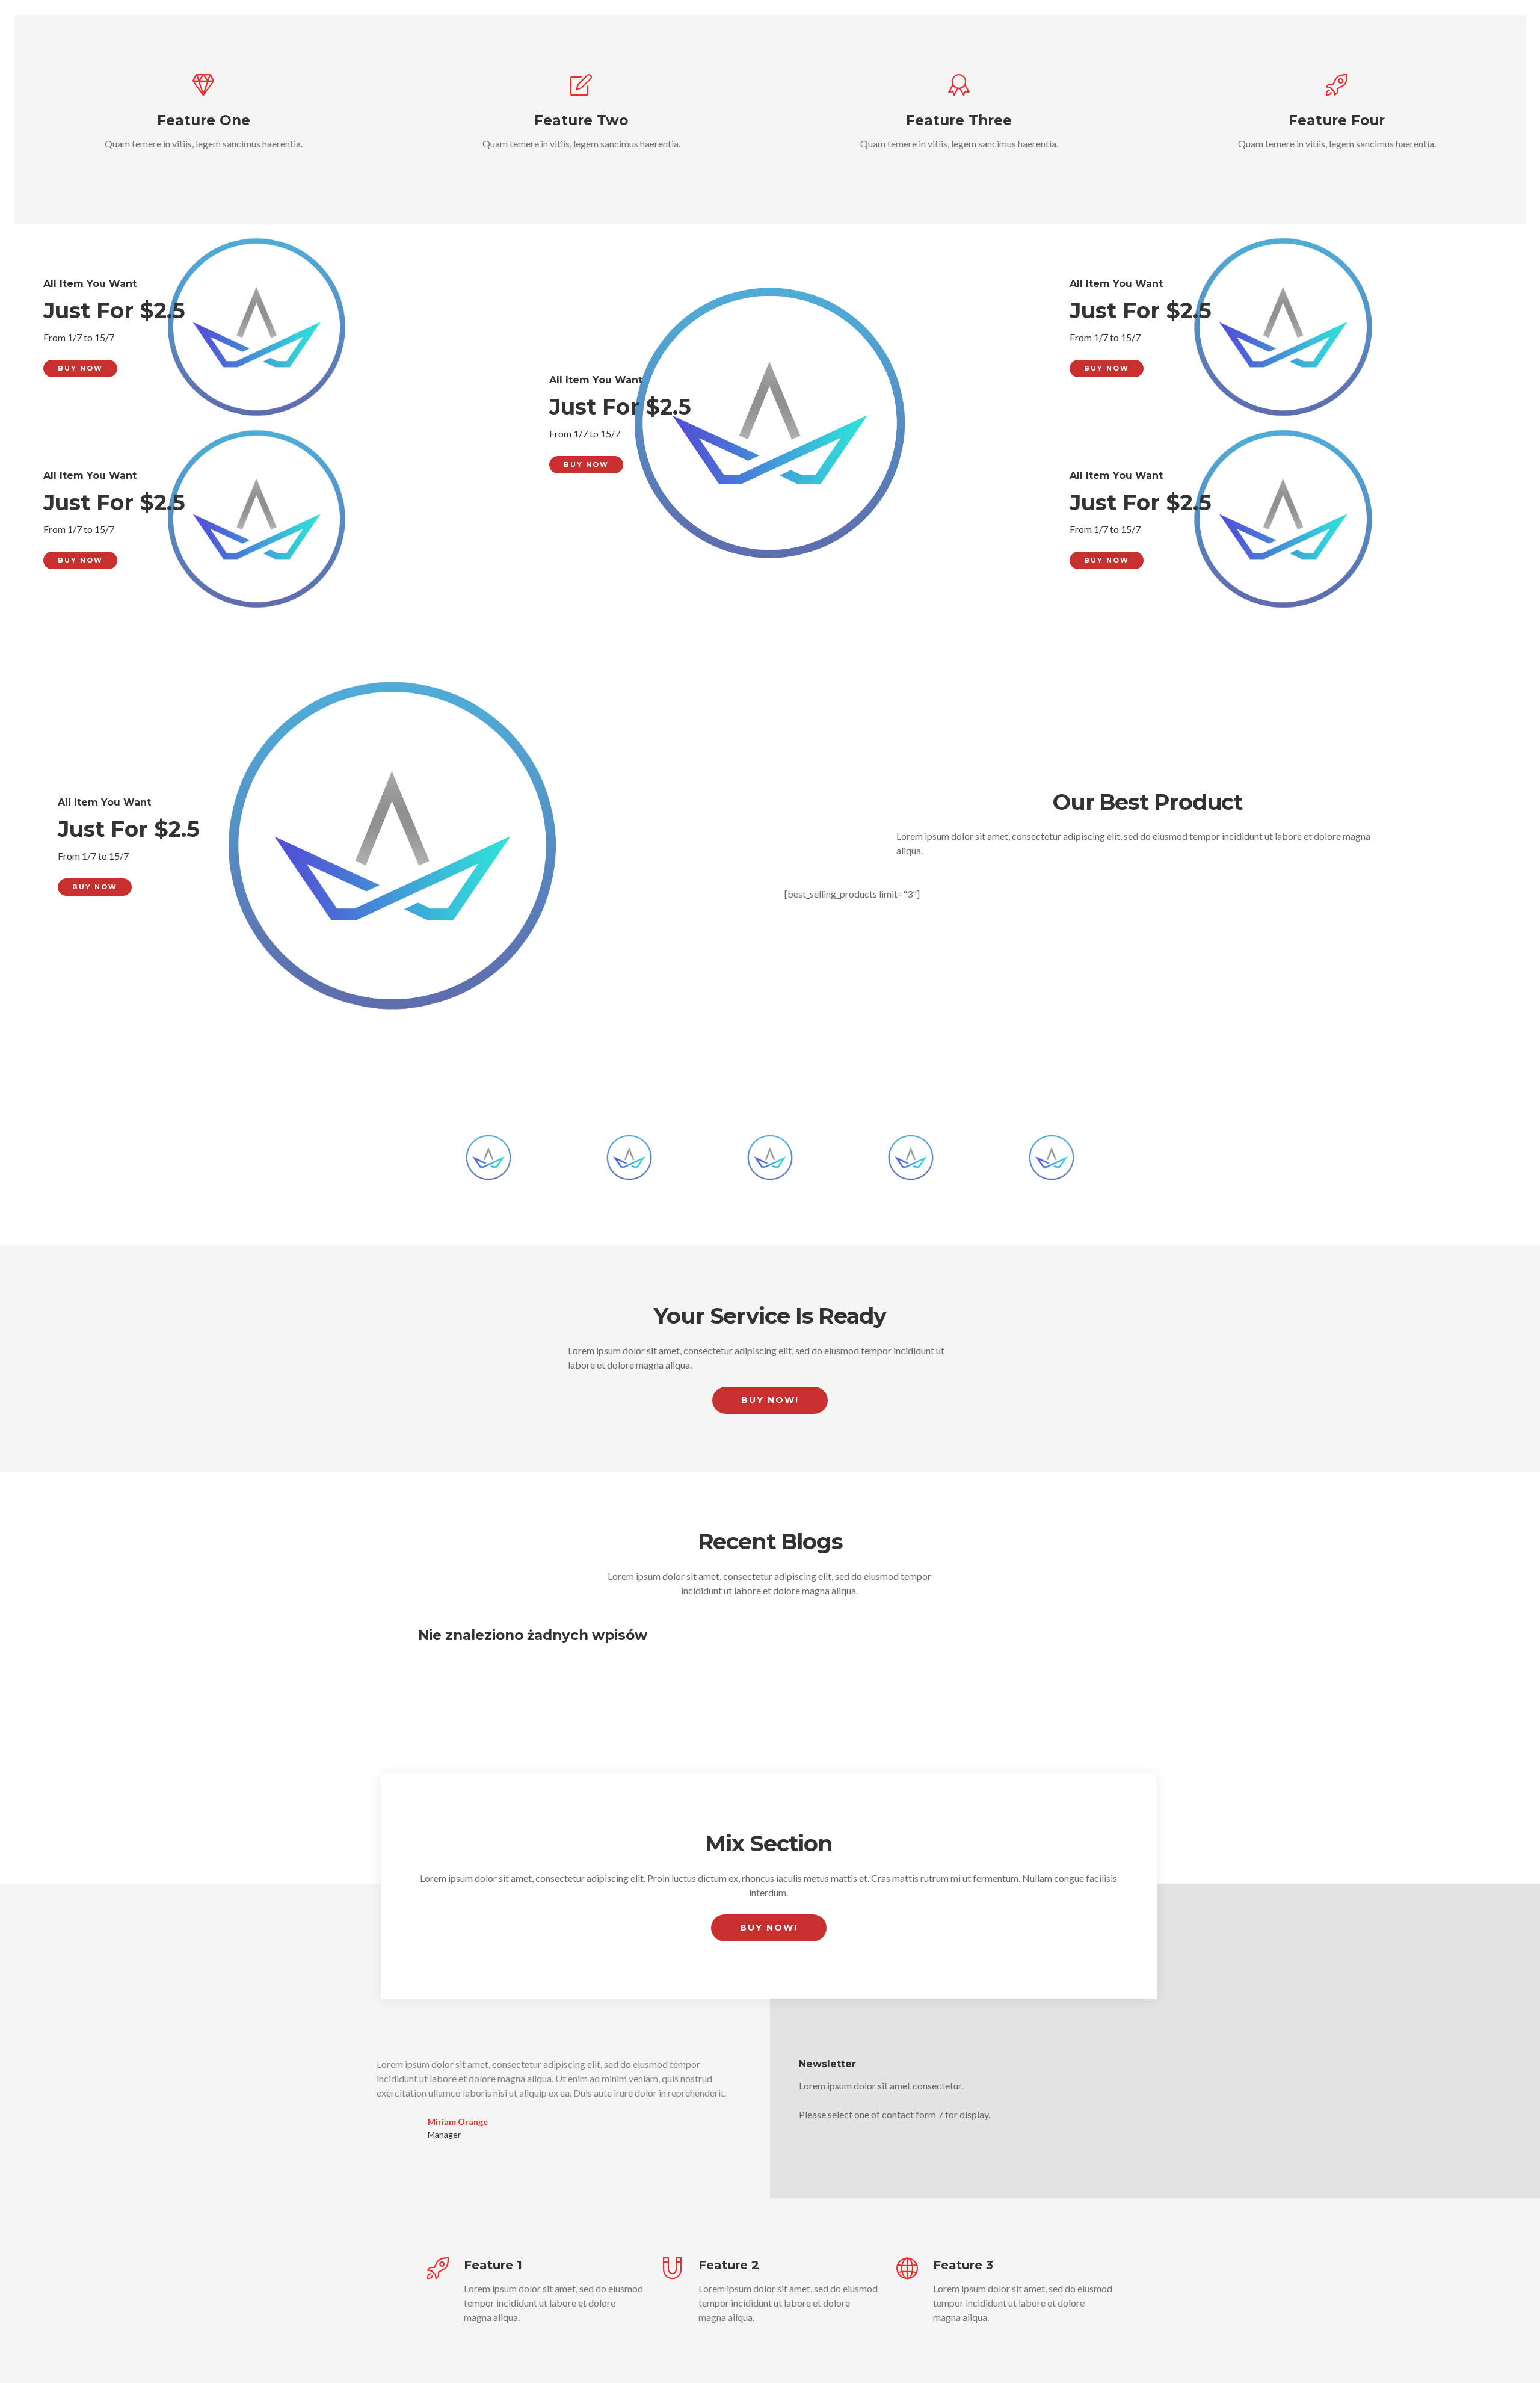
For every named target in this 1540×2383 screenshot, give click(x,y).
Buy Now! (770, 1400)
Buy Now (80, 368)
